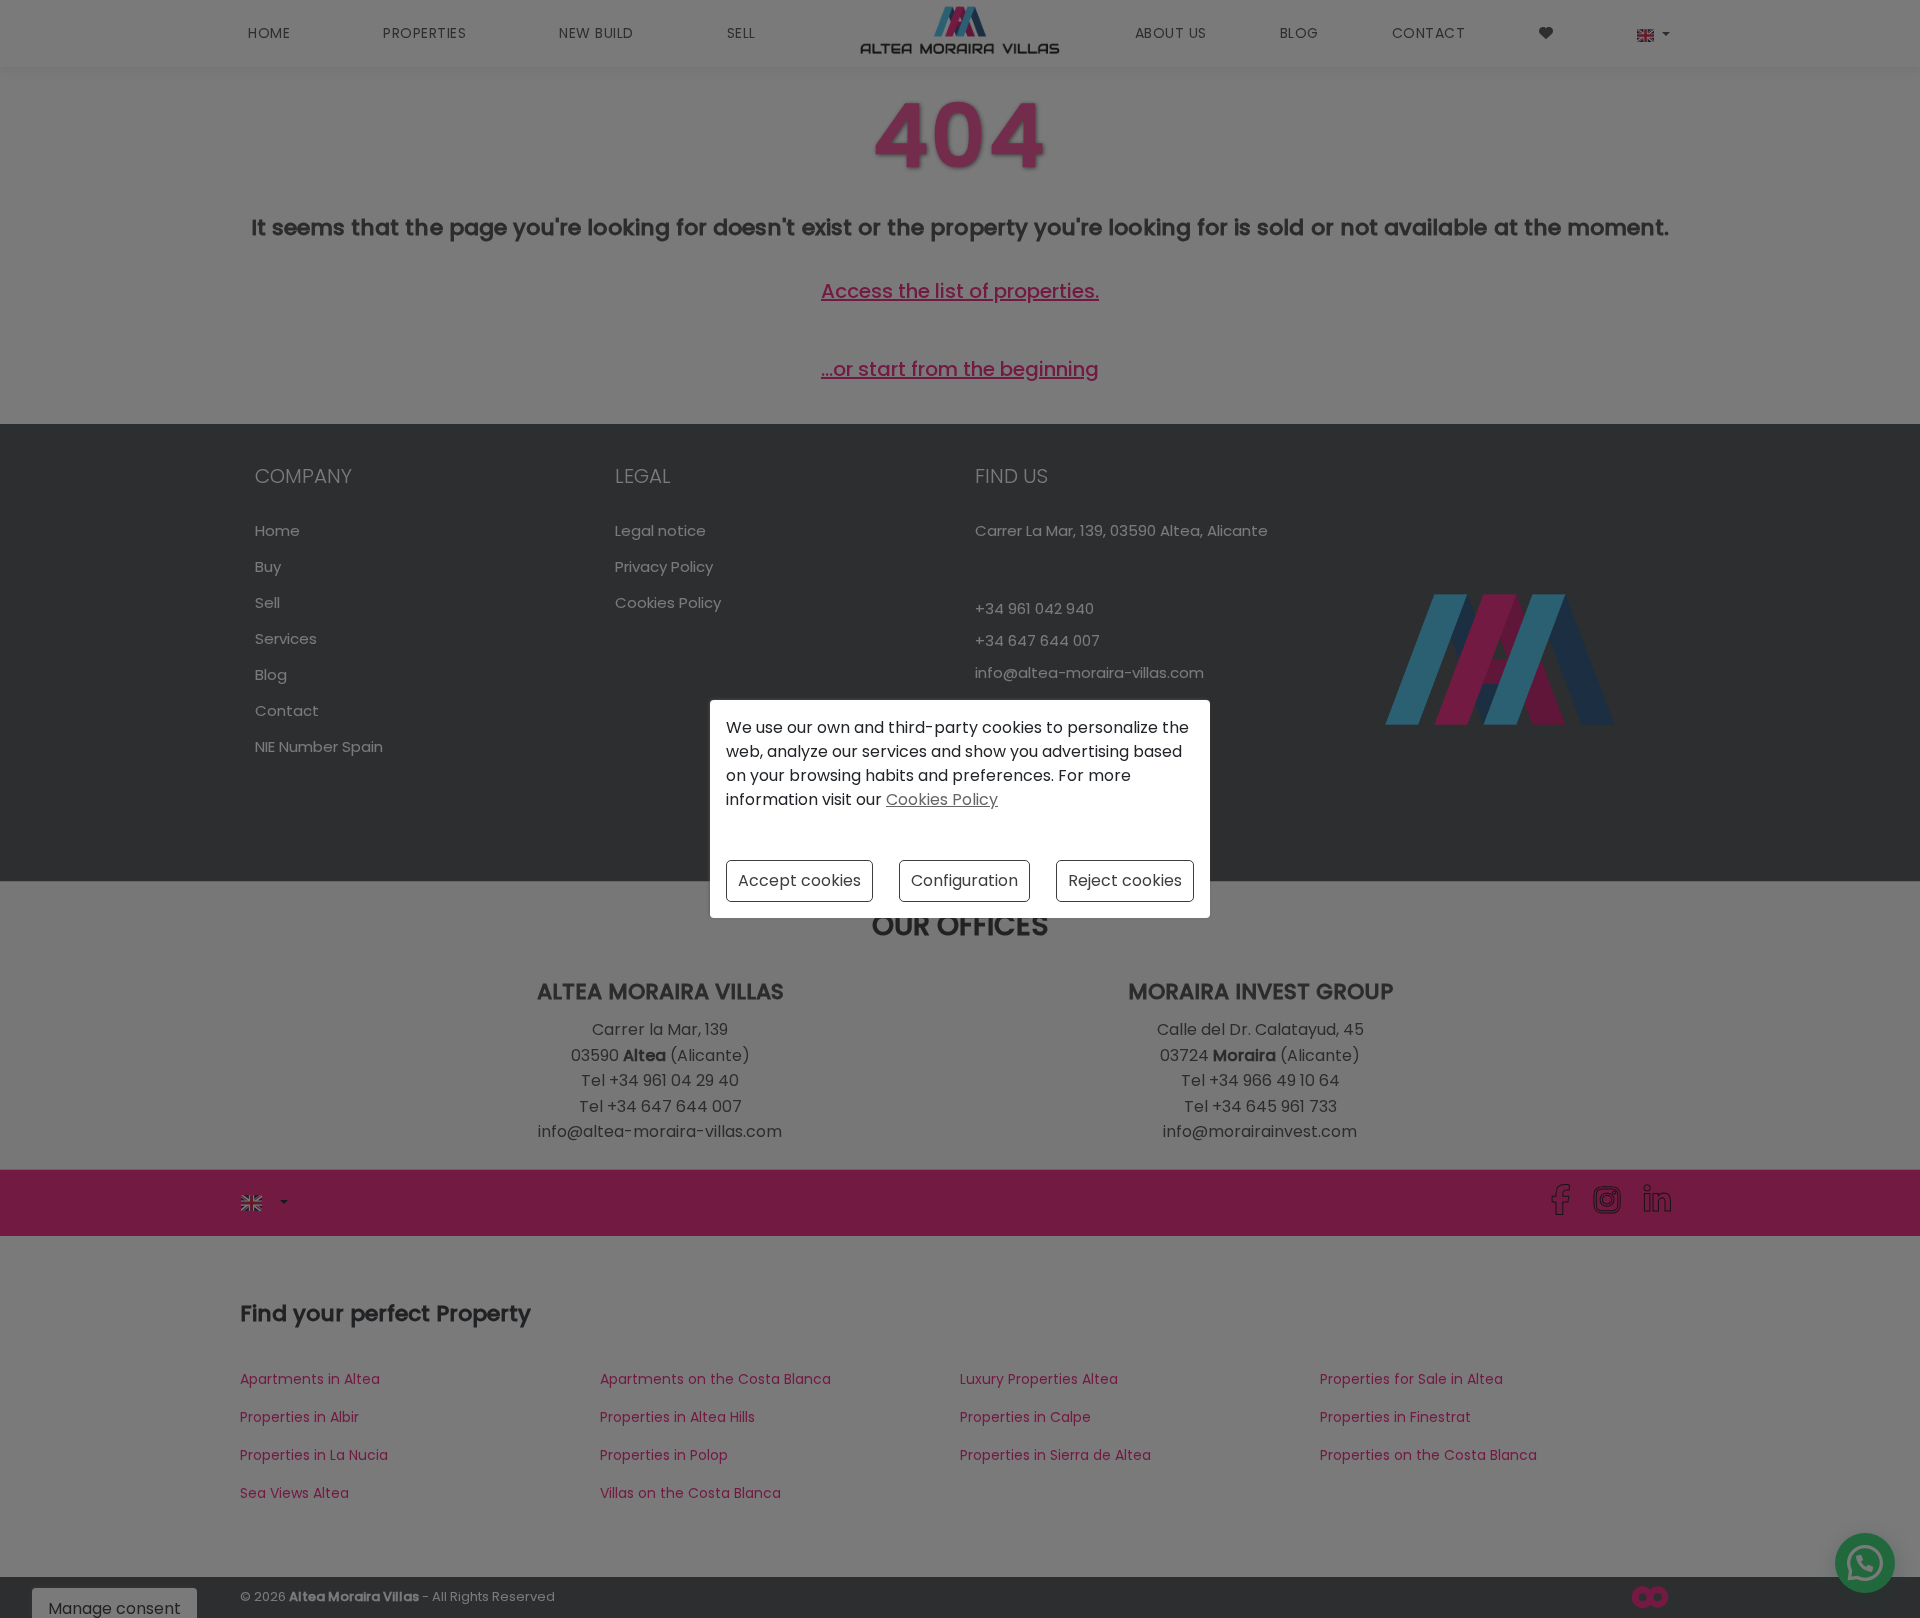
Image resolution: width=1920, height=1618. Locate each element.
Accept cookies (799, 880)
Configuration (964, 880)
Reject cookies (1125, 880)
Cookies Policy (942, 799)
